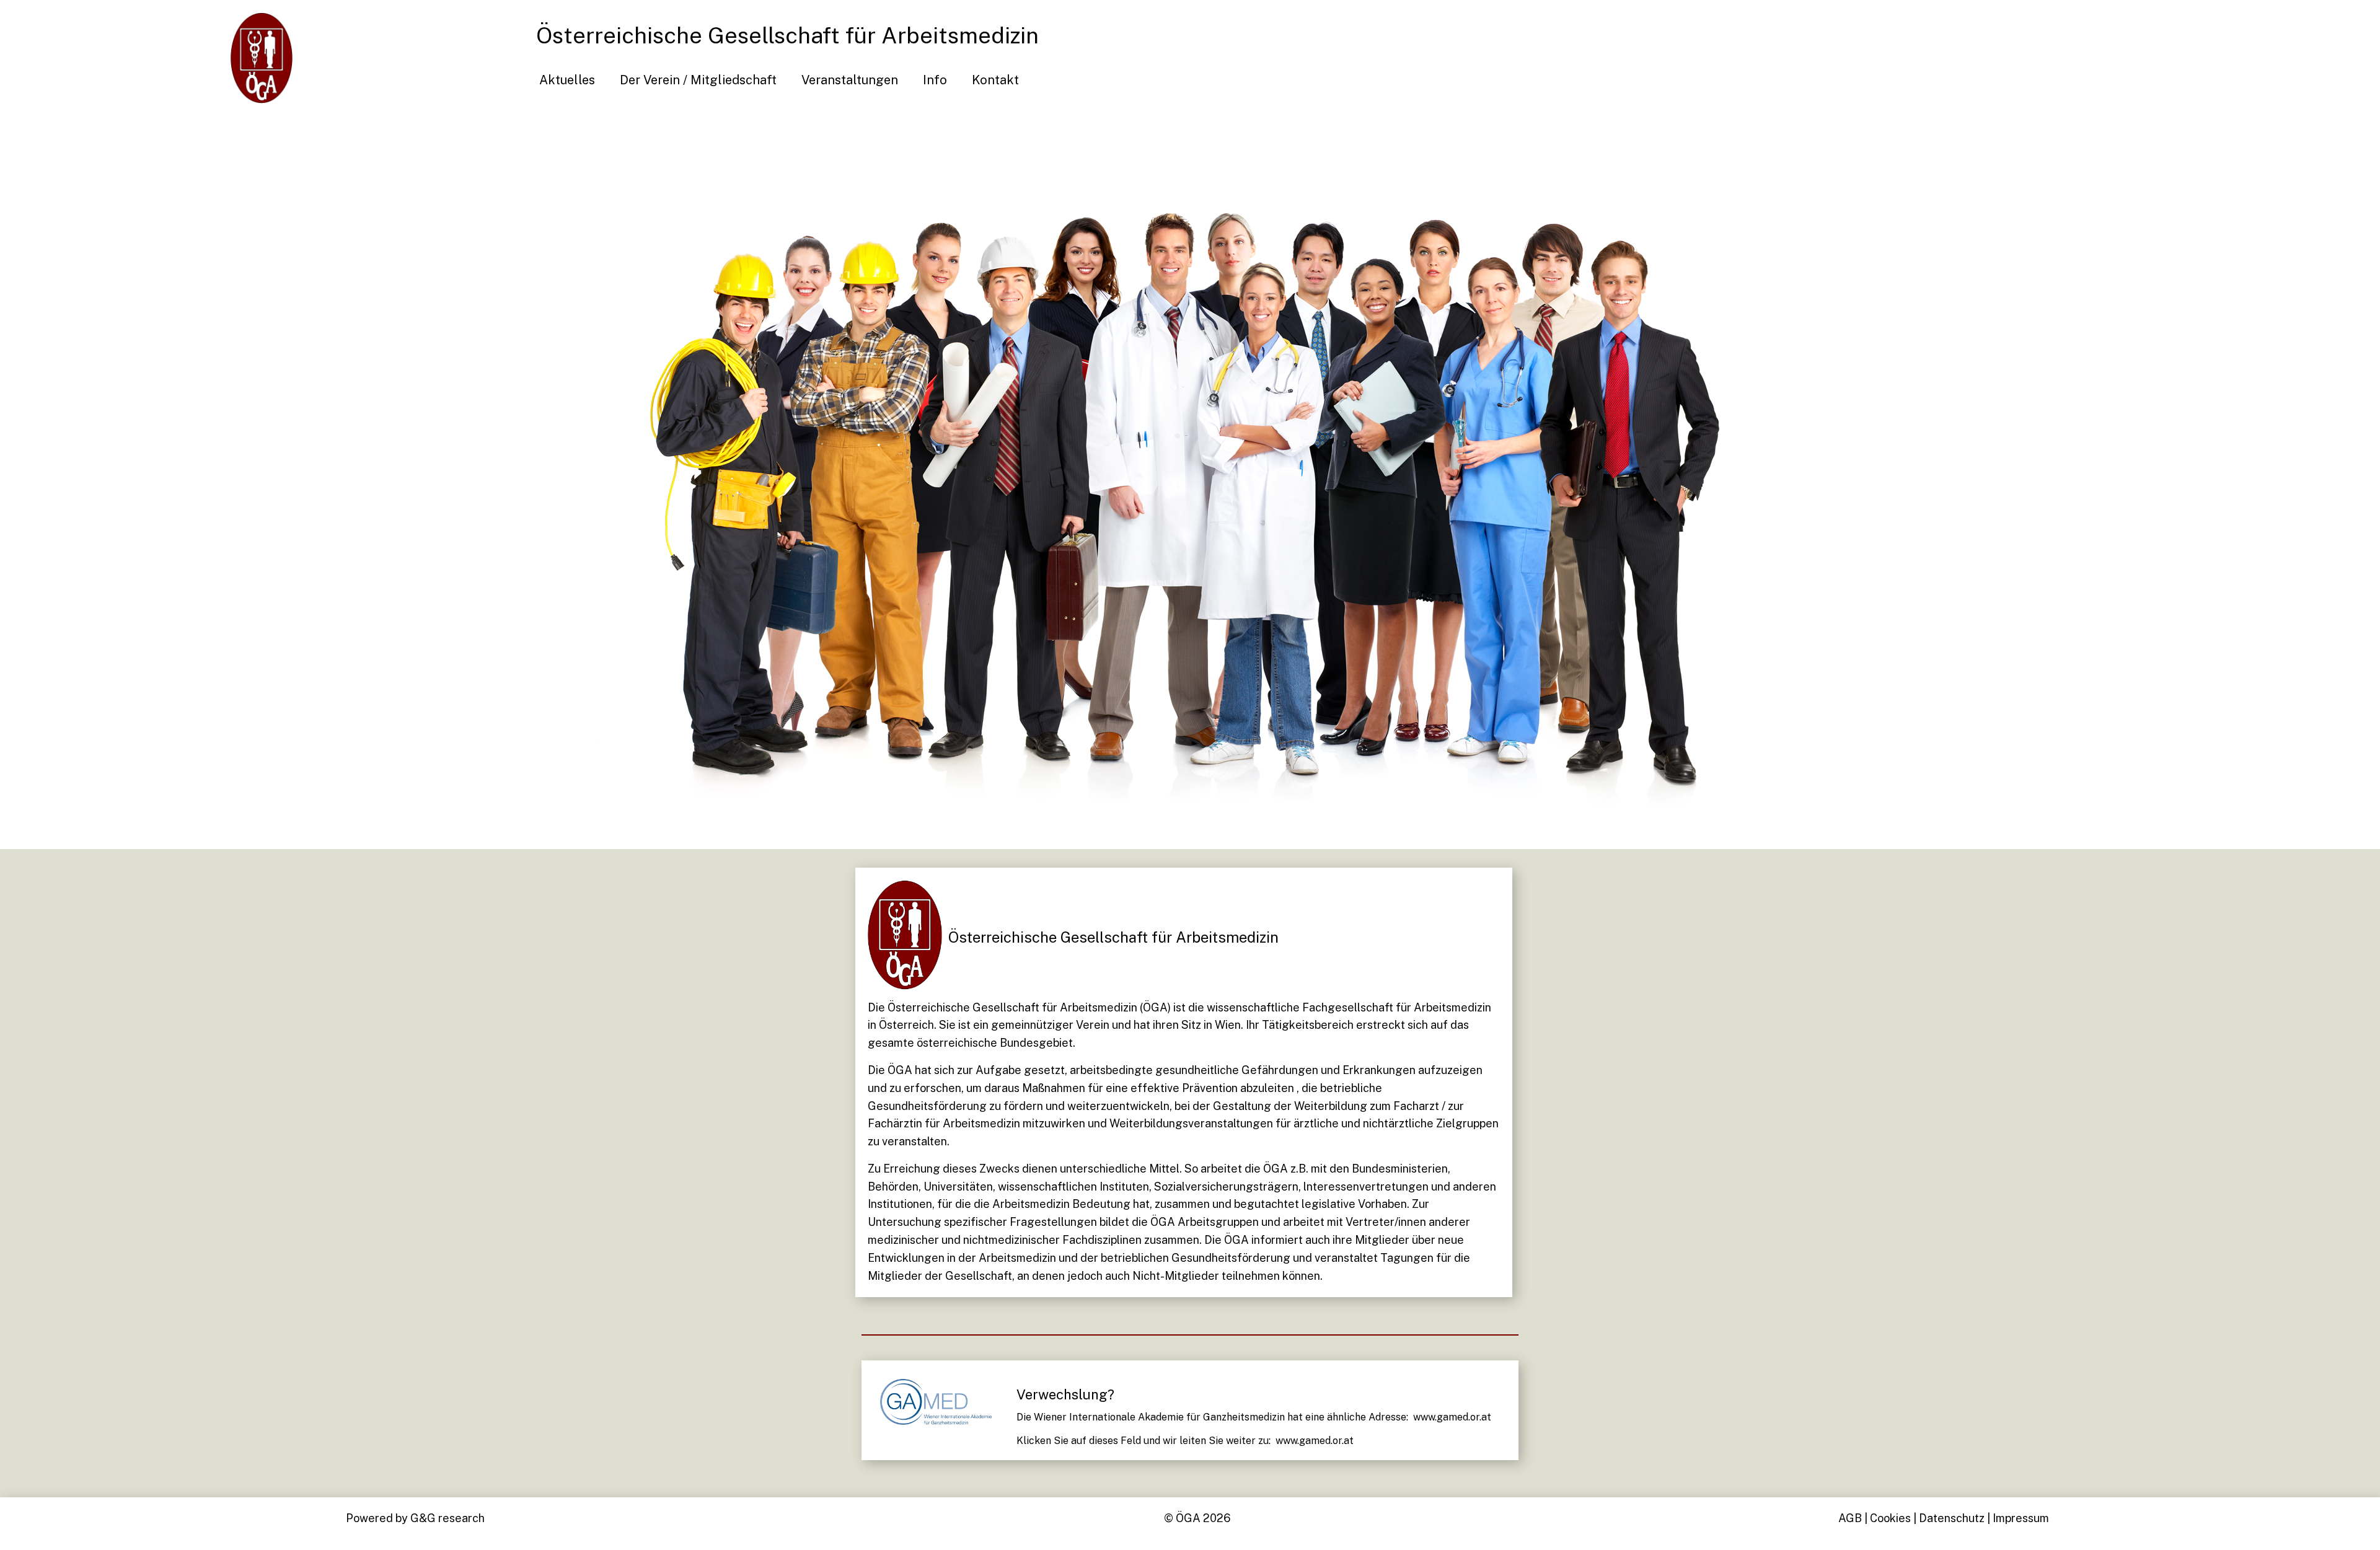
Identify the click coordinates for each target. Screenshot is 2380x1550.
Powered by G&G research (415, 1518)
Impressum (2021, 1518)
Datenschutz (1952, 1518)
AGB (1850, 1518)
